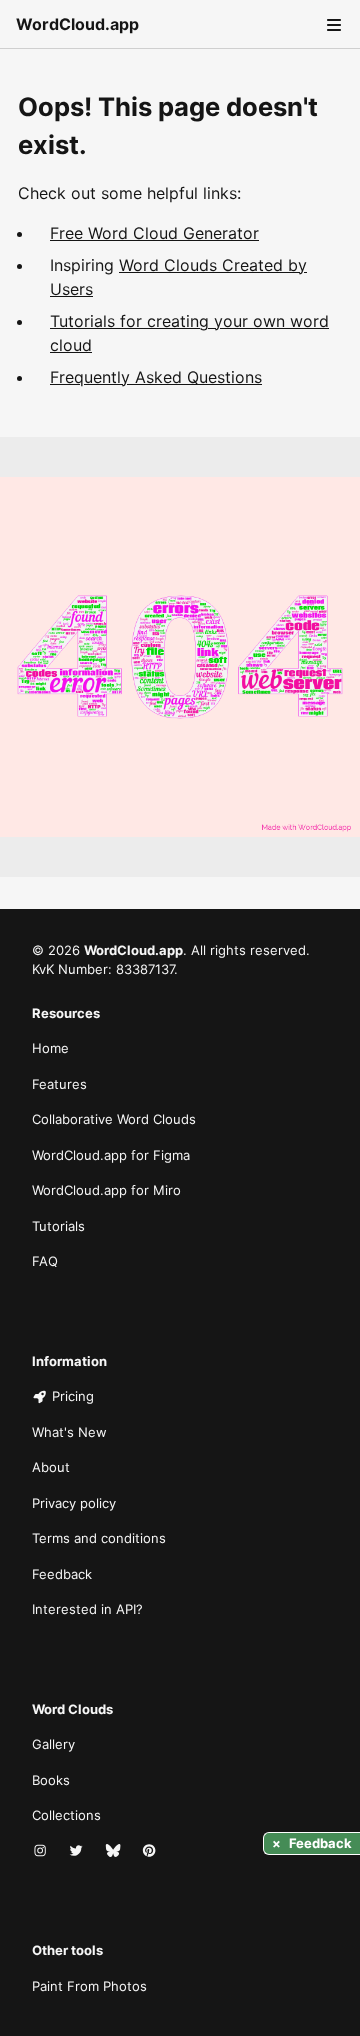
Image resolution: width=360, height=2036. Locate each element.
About (51, 1467)
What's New (69, 1432)
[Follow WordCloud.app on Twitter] (78, 1852)
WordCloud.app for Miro (106, 1190)
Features (59, 1084)
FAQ (45, 1261)
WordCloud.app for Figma (111, 1155)
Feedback (62, 1574)
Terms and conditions (99, 1538)
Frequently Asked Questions (156, 377)
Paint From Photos (89, 1986)
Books (51, 1780)
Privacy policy (74, 1503)
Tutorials (58, 1226)
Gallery (53, 1744)
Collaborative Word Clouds (114, 1119)
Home (50, 1048)
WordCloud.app (77, 24)
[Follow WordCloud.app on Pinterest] (151, 1852)
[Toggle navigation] (332, 24)
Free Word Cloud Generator (154, 233)
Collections (66, 1815)
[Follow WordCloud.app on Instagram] (42, 1852)
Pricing (73, 1396)
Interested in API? (87, 1609)
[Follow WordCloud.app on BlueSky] (115, 1852)
